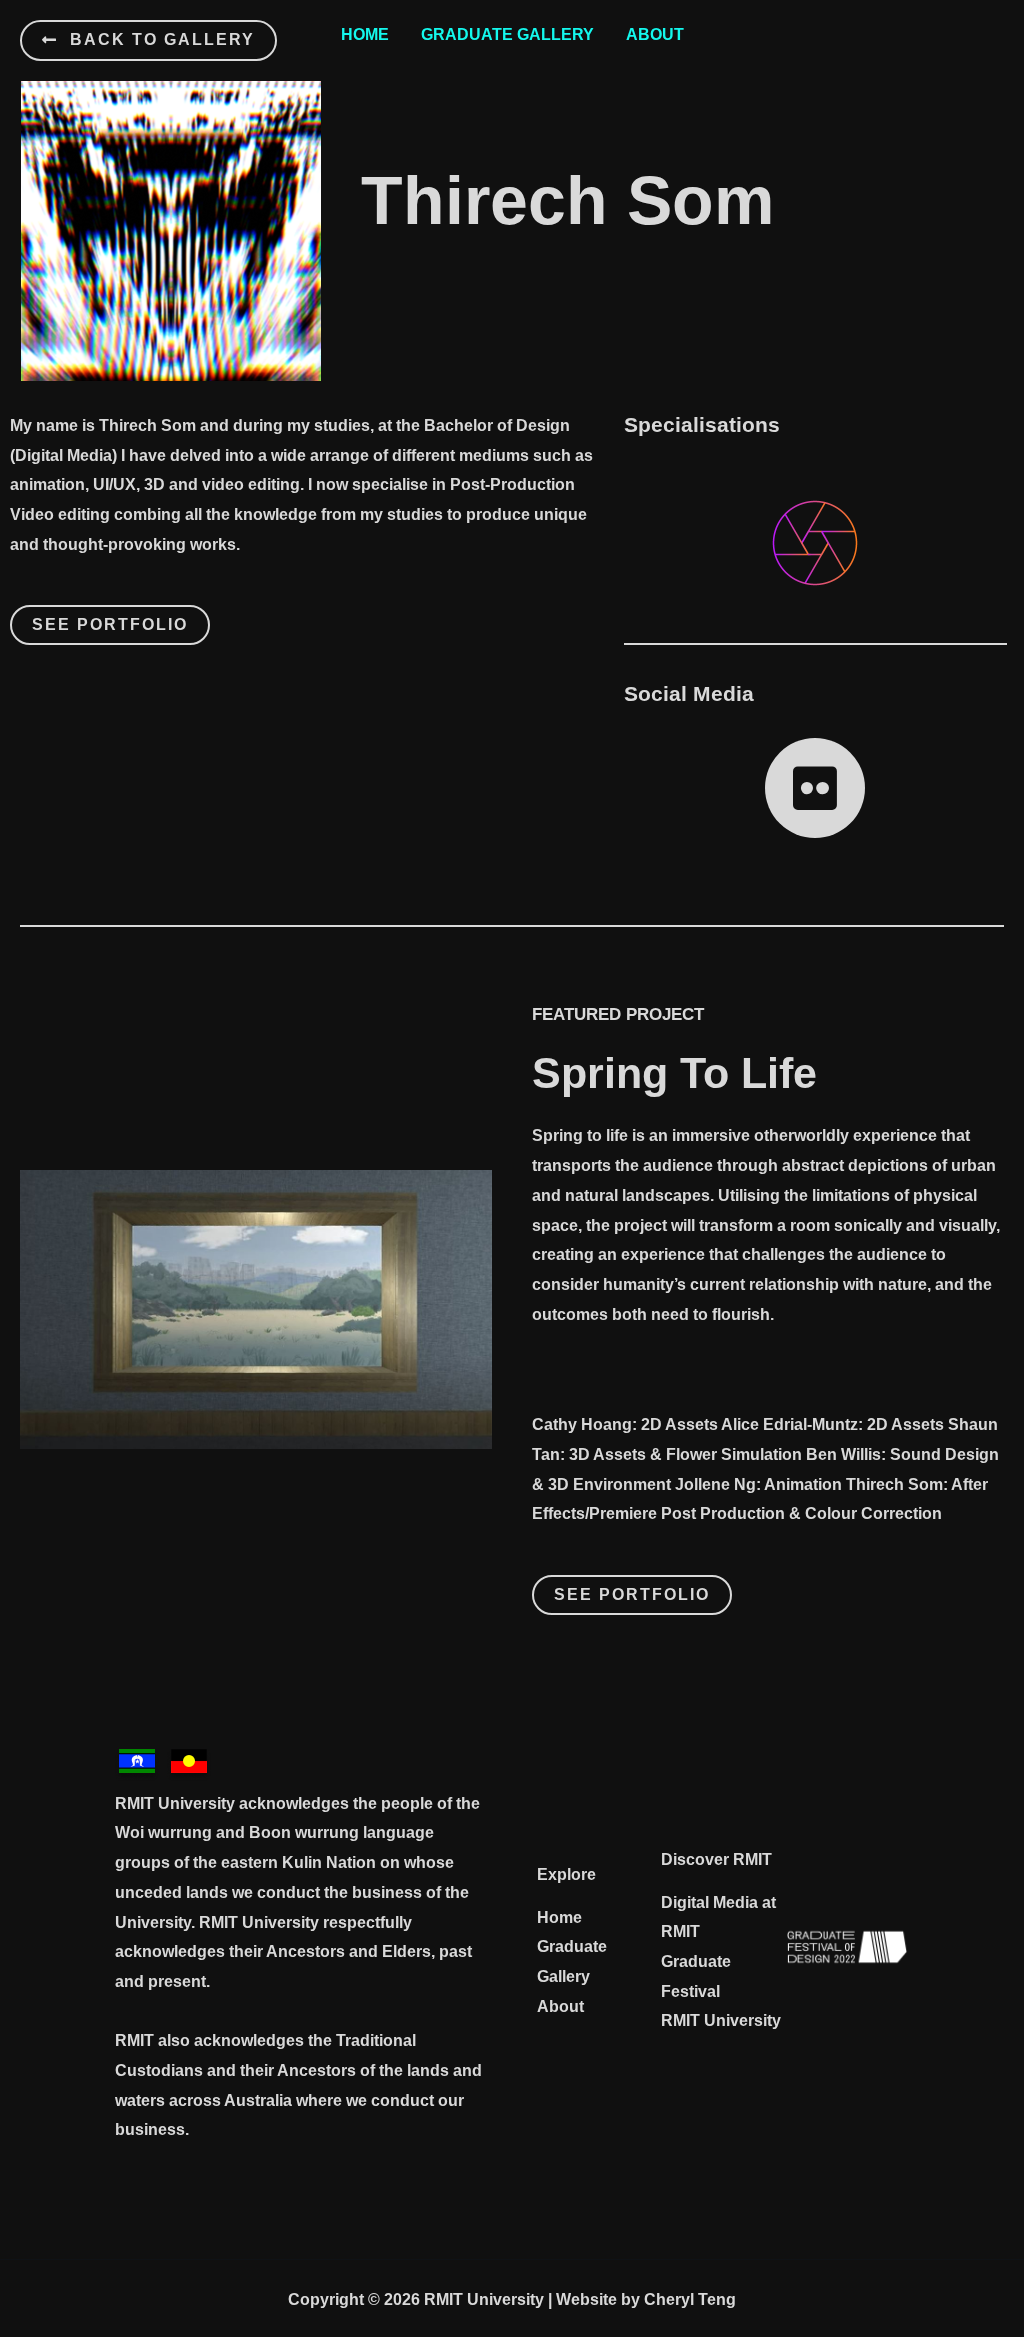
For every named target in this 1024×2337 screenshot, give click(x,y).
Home (365, 34)
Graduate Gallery (507, 34)
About (655, 34)
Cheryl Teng (690, 2299)
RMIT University (721, 2020)
